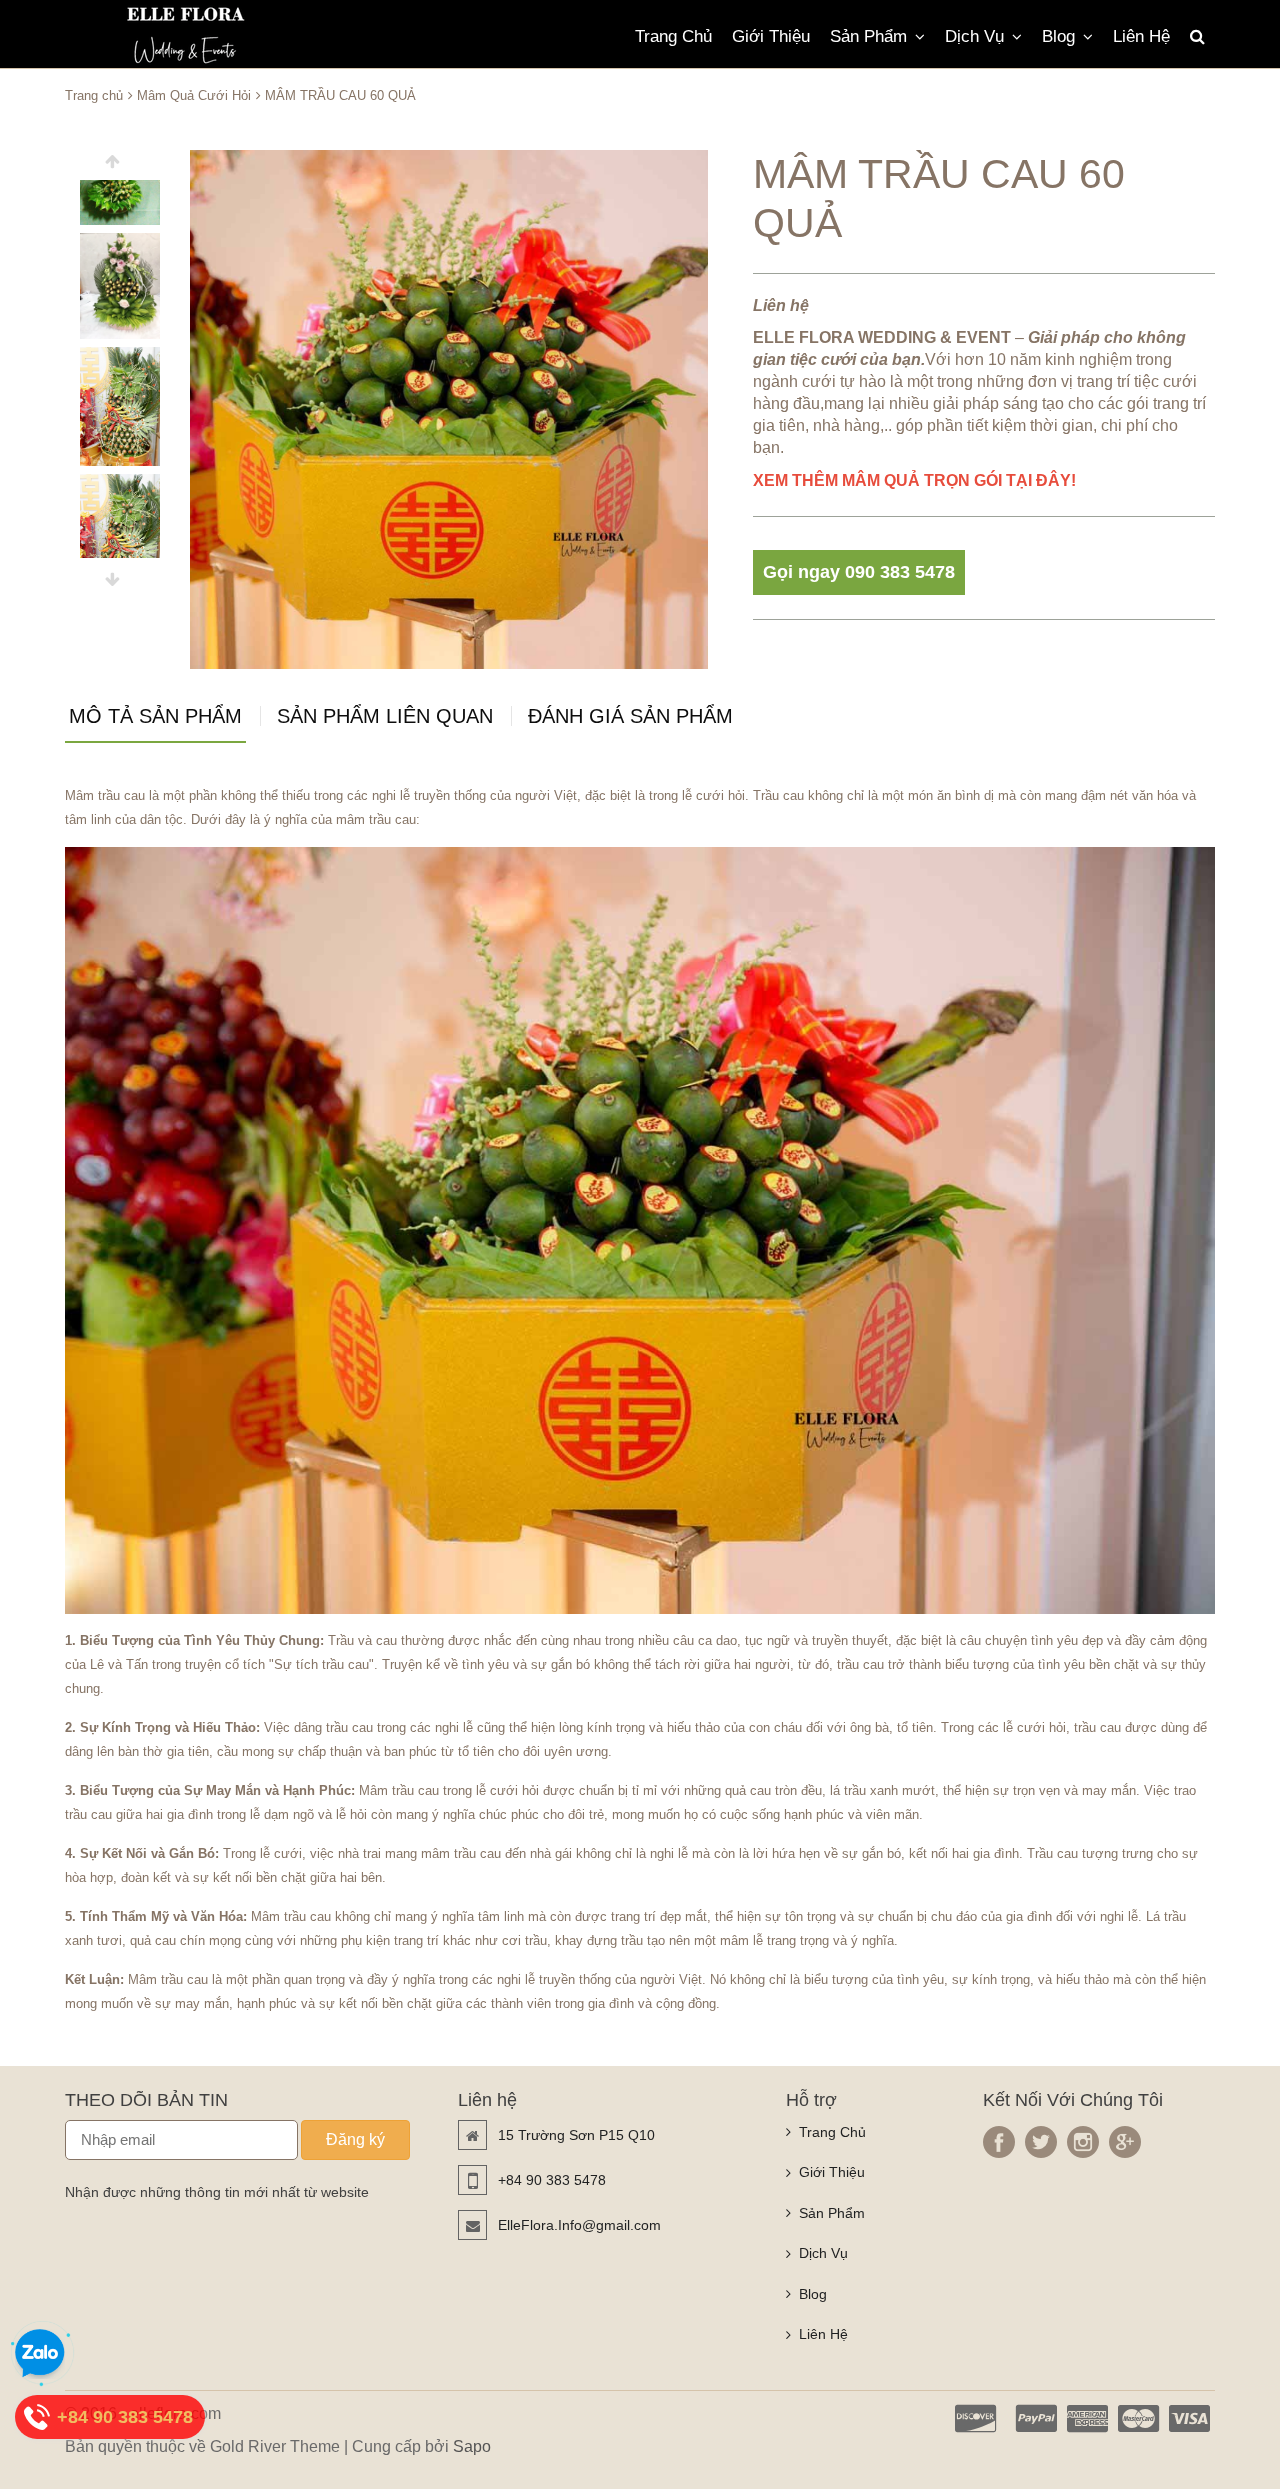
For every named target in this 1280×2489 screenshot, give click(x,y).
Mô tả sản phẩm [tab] (155, 716)
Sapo (472, 2446)
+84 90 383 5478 (552, 2180)
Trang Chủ (673, 36)
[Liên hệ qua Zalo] (40, 2354)
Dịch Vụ (974, 36)
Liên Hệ (1141, 36)
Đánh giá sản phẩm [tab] (630, 716)
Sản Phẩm (868, 36)
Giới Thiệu (771, 36)
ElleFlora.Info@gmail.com (579, 2225)
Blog (1058, 36)
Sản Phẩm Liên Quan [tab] (385, 716)
